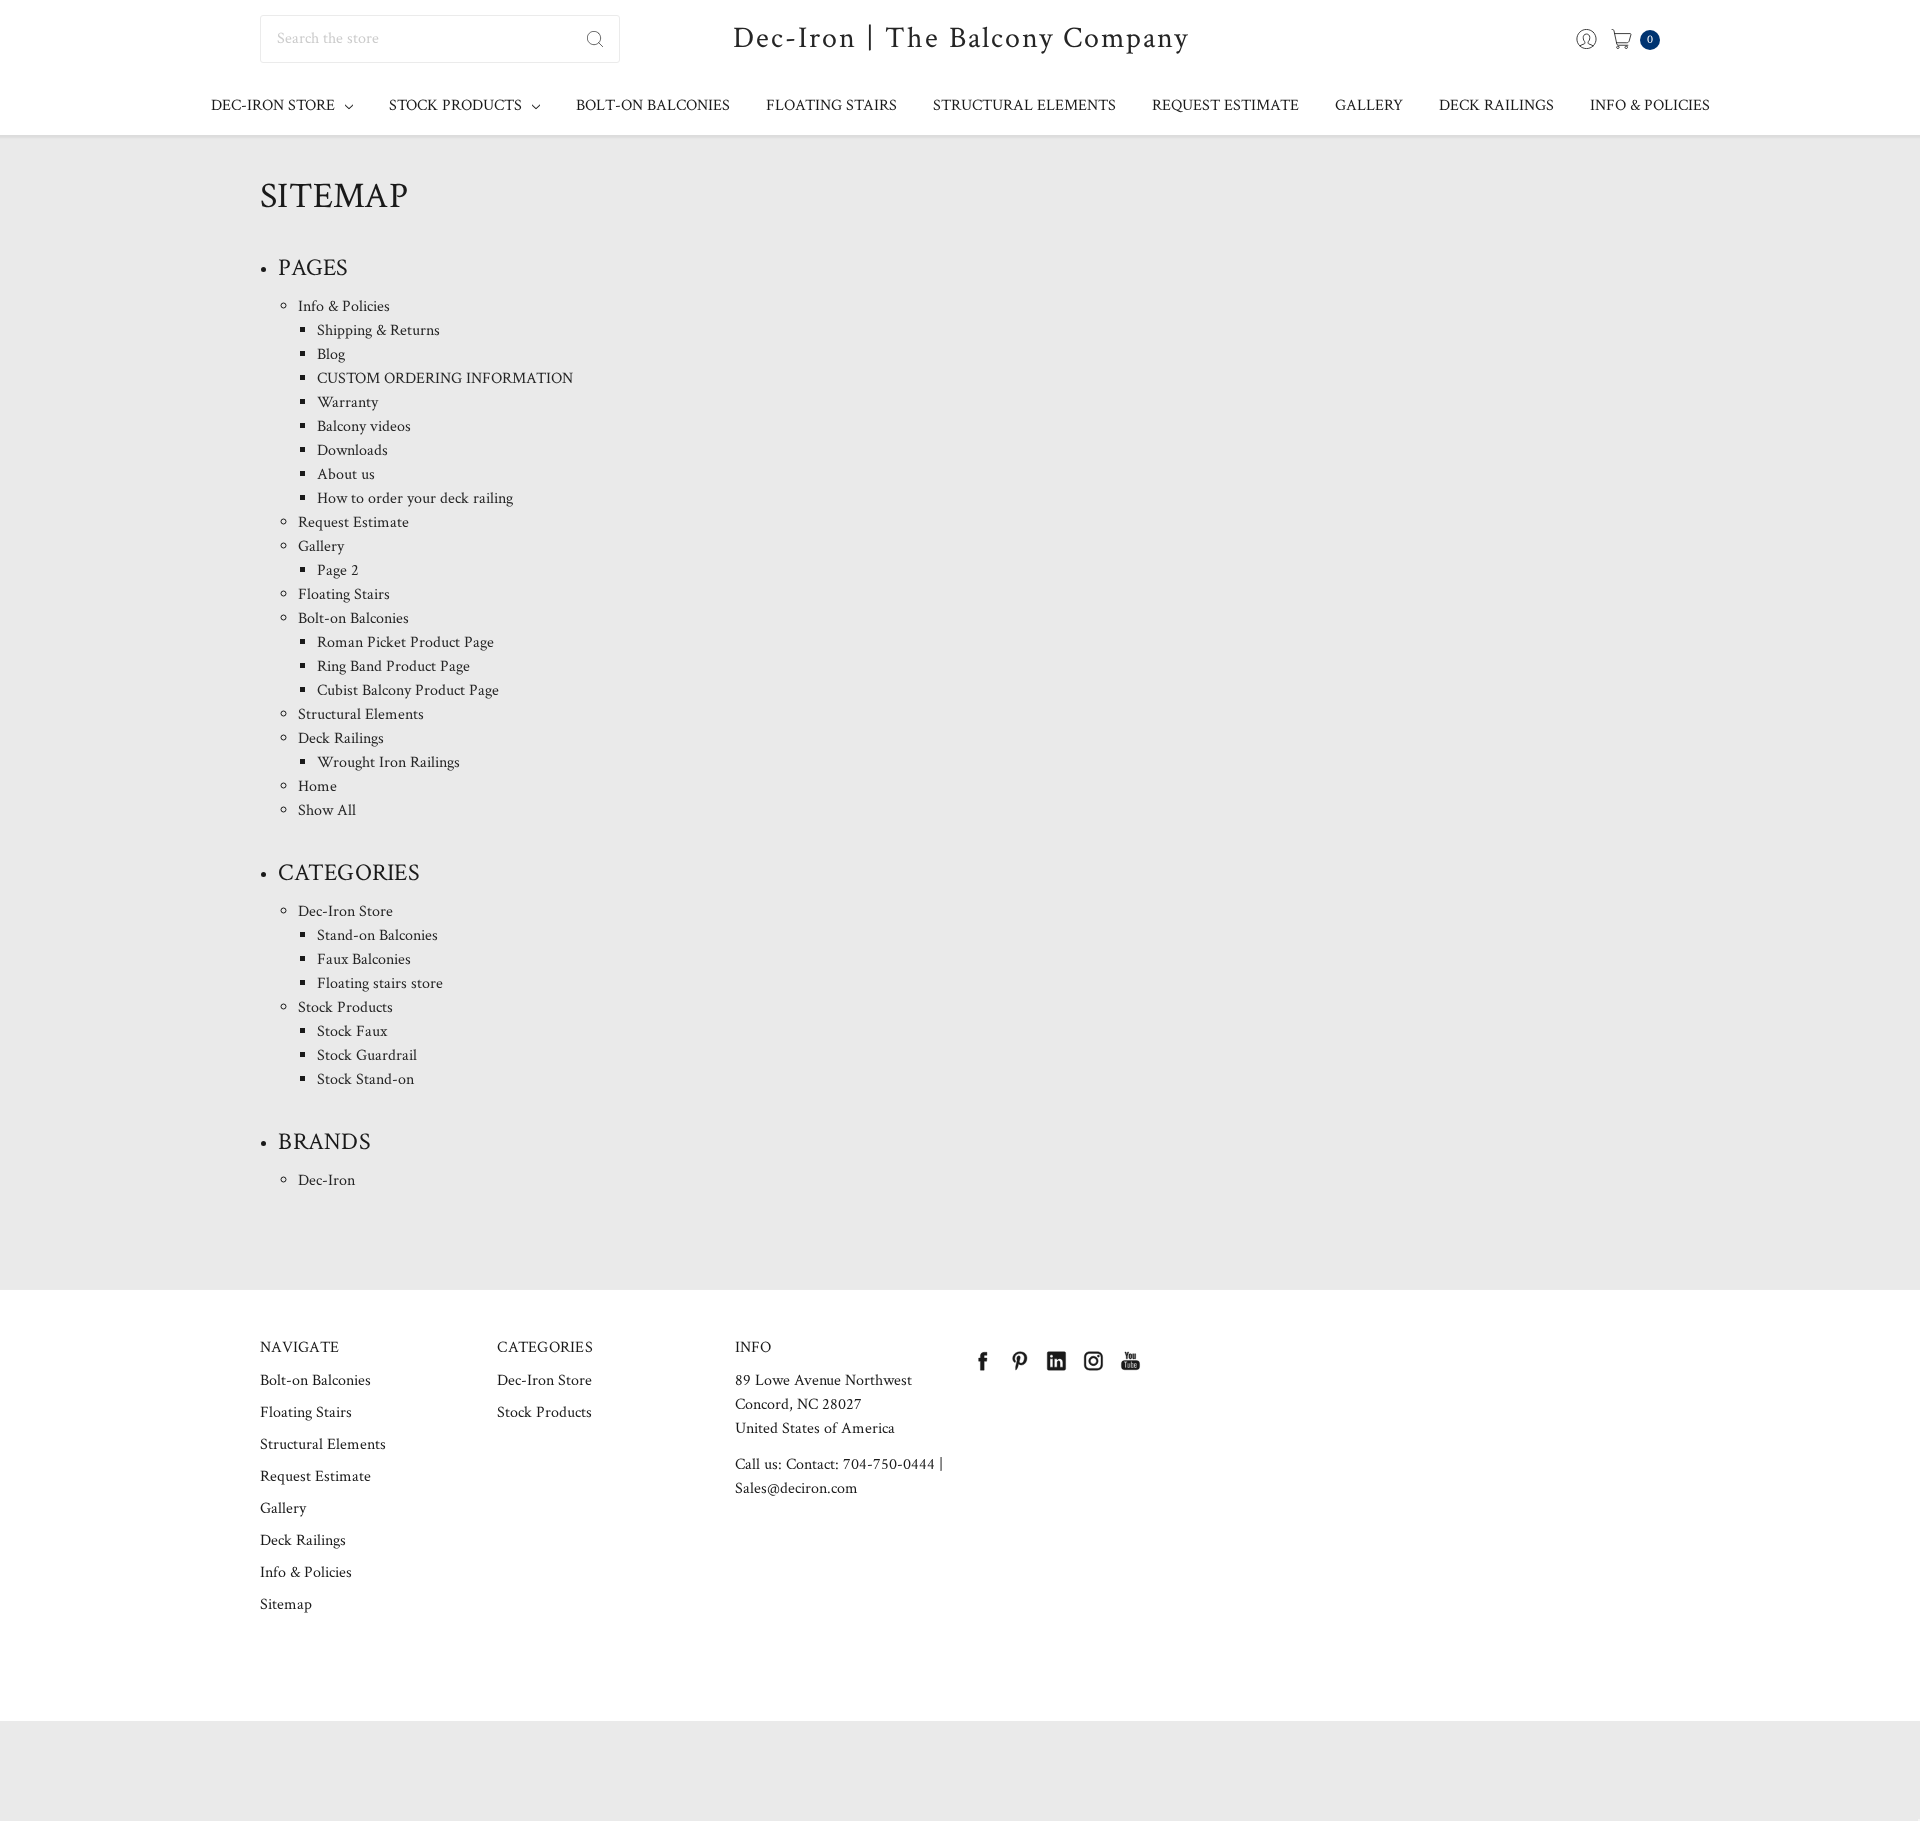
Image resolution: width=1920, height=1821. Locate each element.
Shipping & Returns (378, 330)
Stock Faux (352, 1031)
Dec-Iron (326, 1180)
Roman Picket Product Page (405, 642)
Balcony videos (364, 426)
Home (317, 786)
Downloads (352, 450)
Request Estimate (1225, 105)
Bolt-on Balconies (653, 105)
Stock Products (457, 105)
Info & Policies (1650, 105)
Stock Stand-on (365, 1079)
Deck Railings (1496, 105)
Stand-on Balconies (377, 935)
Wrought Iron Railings (388, 762)
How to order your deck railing (415, 498)
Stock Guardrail (367, 1055)
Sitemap (286, 1604)
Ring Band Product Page (393, 666)
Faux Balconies (364, 959)
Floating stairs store (380, 983)
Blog (331, 354)
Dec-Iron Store (275, 105)
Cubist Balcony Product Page (408, 690)
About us (346, 474)
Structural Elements (1024, 105)
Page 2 (338, 570)
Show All (327, 810)
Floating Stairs (831, 105)
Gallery (1369, 105)
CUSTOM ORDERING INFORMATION (445, 378)
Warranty (347, 402)
